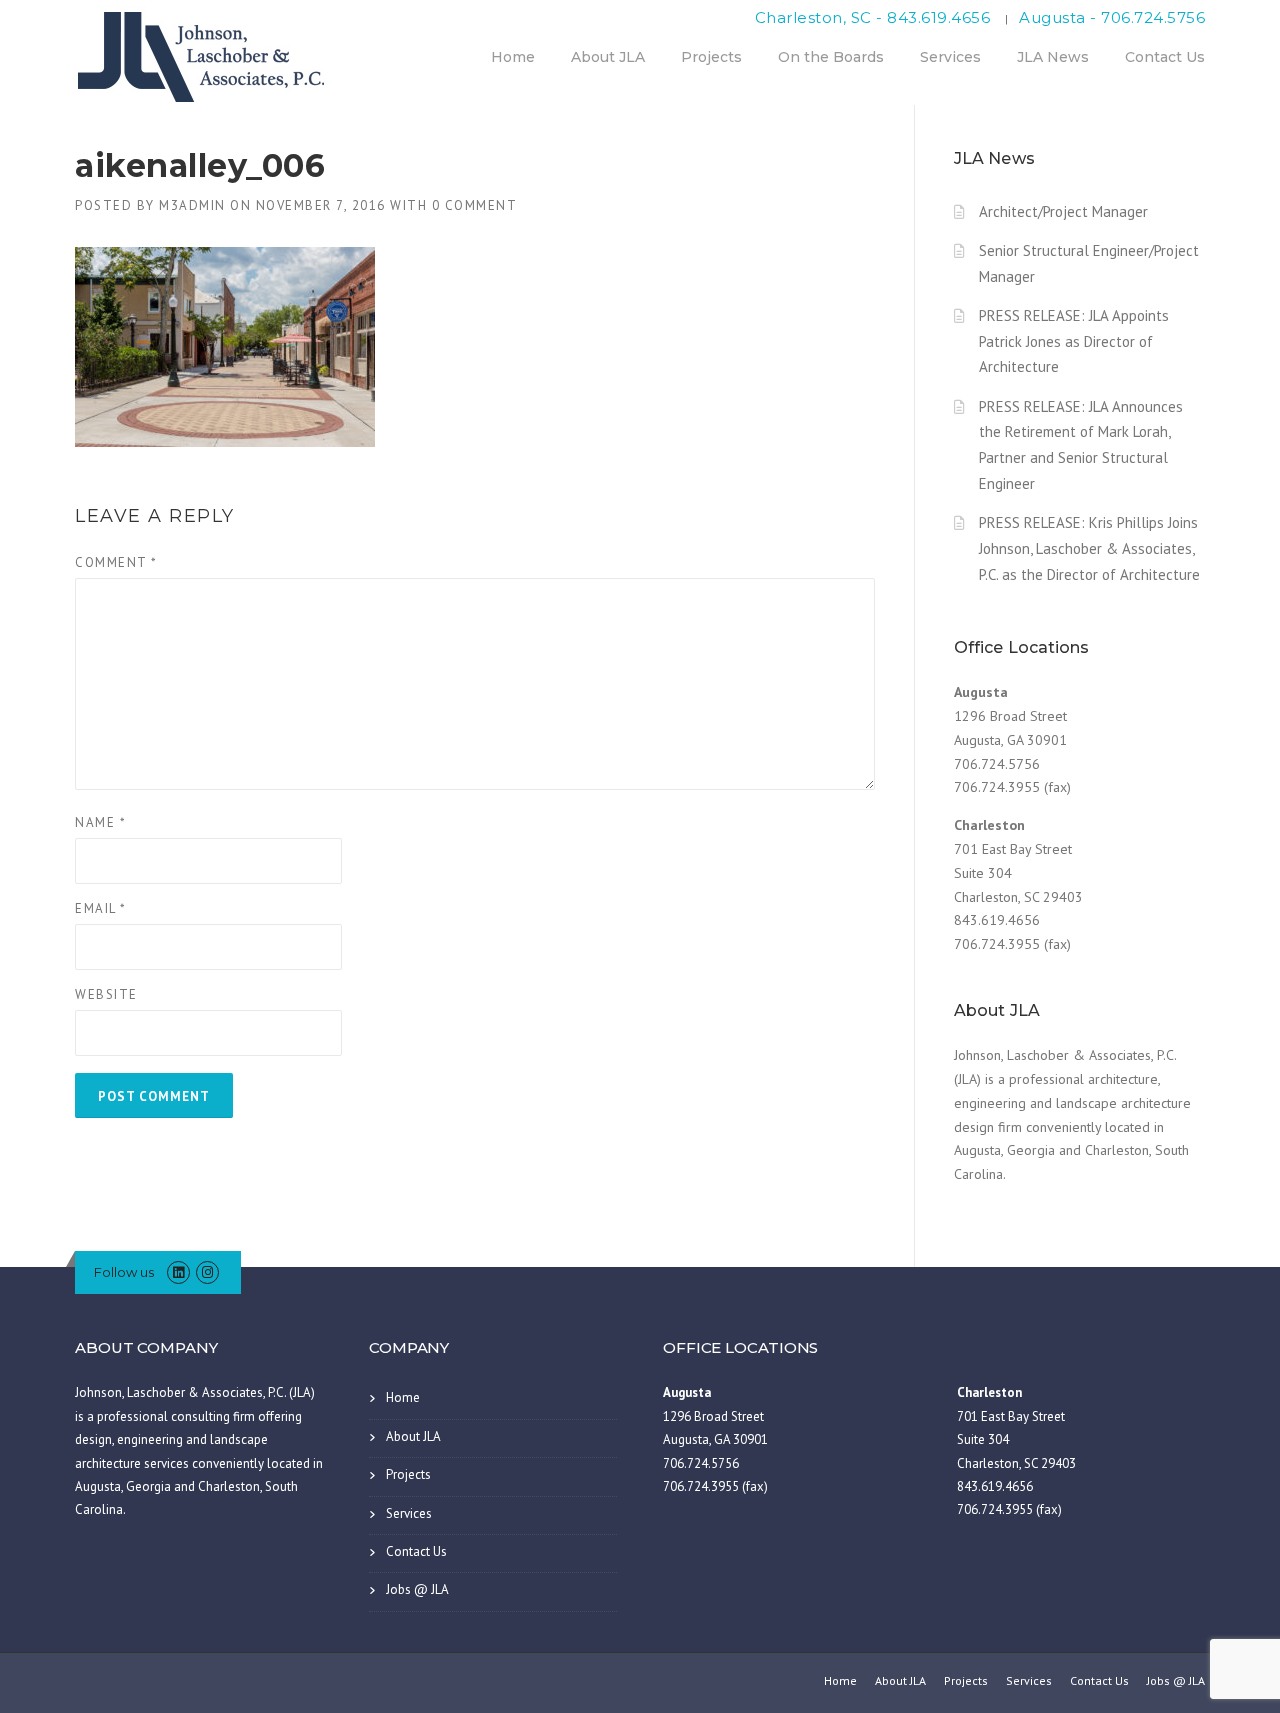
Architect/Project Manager (1063, 211)
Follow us (124, 1272)
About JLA (608, 57)
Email (101, 908)
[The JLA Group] (205, 54)
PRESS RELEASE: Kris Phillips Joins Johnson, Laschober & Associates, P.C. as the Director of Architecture (1089, 548)
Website (106, 994)
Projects (711, 57)
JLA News (1053, 57)
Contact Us (1165, 57)
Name (100, 822)
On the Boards (831, 57)
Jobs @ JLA (417, 1589)
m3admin (192, 205)
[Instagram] (207, 1272)
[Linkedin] (178, 1272)
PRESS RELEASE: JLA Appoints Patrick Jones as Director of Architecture (1074, 341)
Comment (116, 562)
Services (950, 57)
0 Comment (475, 205)
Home (513, 57)
